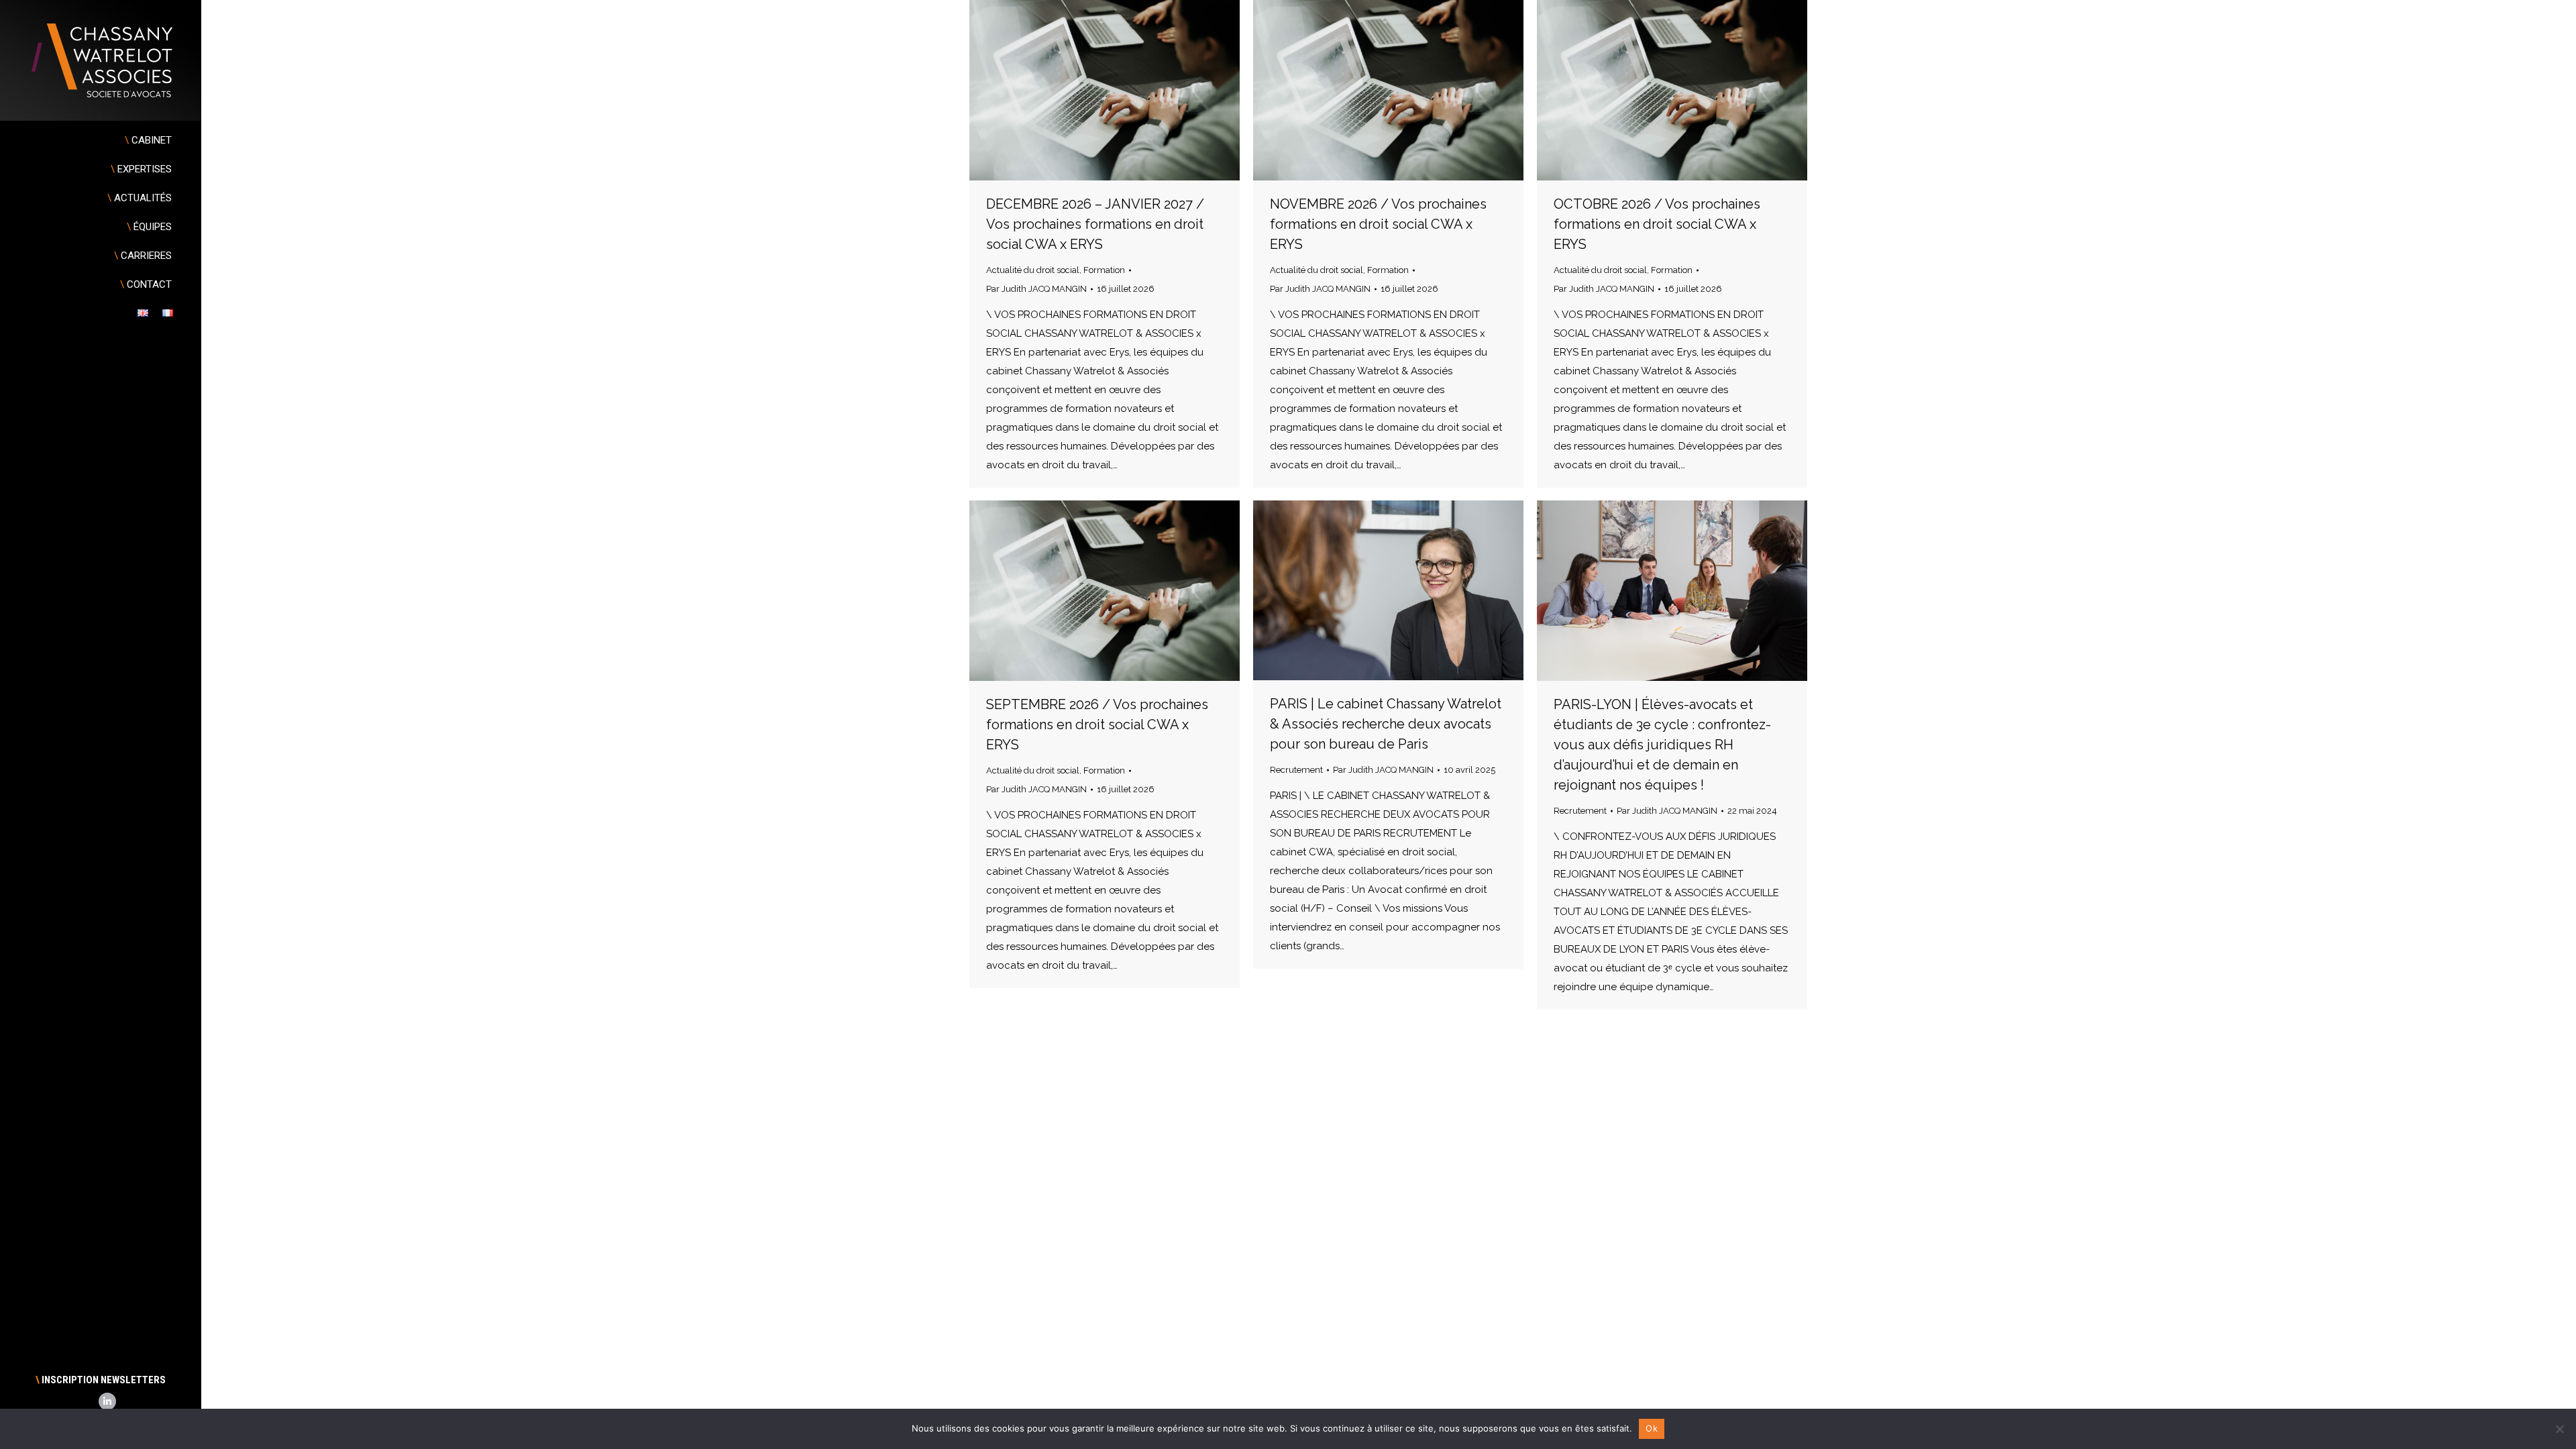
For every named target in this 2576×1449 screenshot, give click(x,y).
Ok (1652, 1428)
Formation (1104, 270)
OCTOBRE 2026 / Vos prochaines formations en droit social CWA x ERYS (1657, 224)
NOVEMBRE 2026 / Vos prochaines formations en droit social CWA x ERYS (1378, 224)
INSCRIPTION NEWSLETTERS (101, 1380)
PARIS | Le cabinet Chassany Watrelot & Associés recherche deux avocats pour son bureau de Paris (1386, 724)
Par (1036, 289)
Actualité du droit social (1033, 270)
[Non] (2559, 1429)
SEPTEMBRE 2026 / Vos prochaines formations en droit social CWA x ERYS (1097, 724)
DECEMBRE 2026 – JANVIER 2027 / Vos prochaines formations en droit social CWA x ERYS (1095, 224)
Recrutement (1296, 770)
